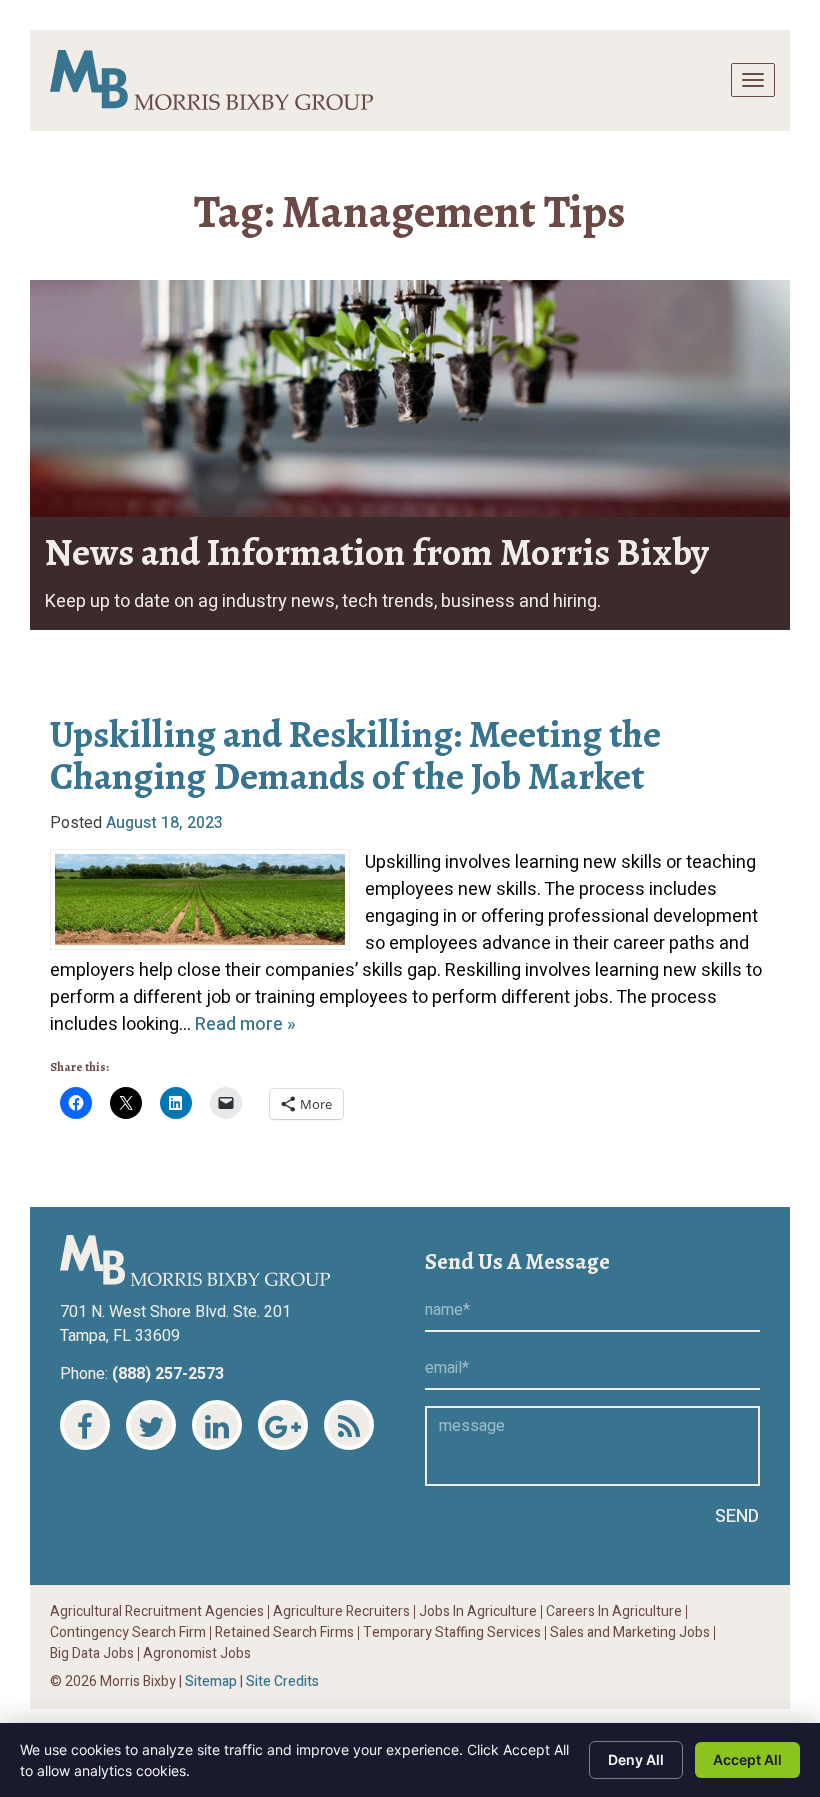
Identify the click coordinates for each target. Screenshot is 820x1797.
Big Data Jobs (92, 1654)
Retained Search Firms (284, 1633)
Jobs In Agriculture (478, 1612)
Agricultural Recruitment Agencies (157, 1612)
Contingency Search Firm (128, 1633)
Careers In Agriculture (614, 1612)
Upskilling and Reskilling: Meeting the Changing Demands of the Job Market (355, 755)
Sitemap (211, 1681)
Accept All (747, 1759)
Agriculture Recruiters (341, 1612)
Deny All (636, 1759)
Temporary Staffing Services (452, 1633)
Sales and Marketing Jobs (630, 1633)
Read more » (245, 1024)
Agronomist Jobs (197, 1654)
